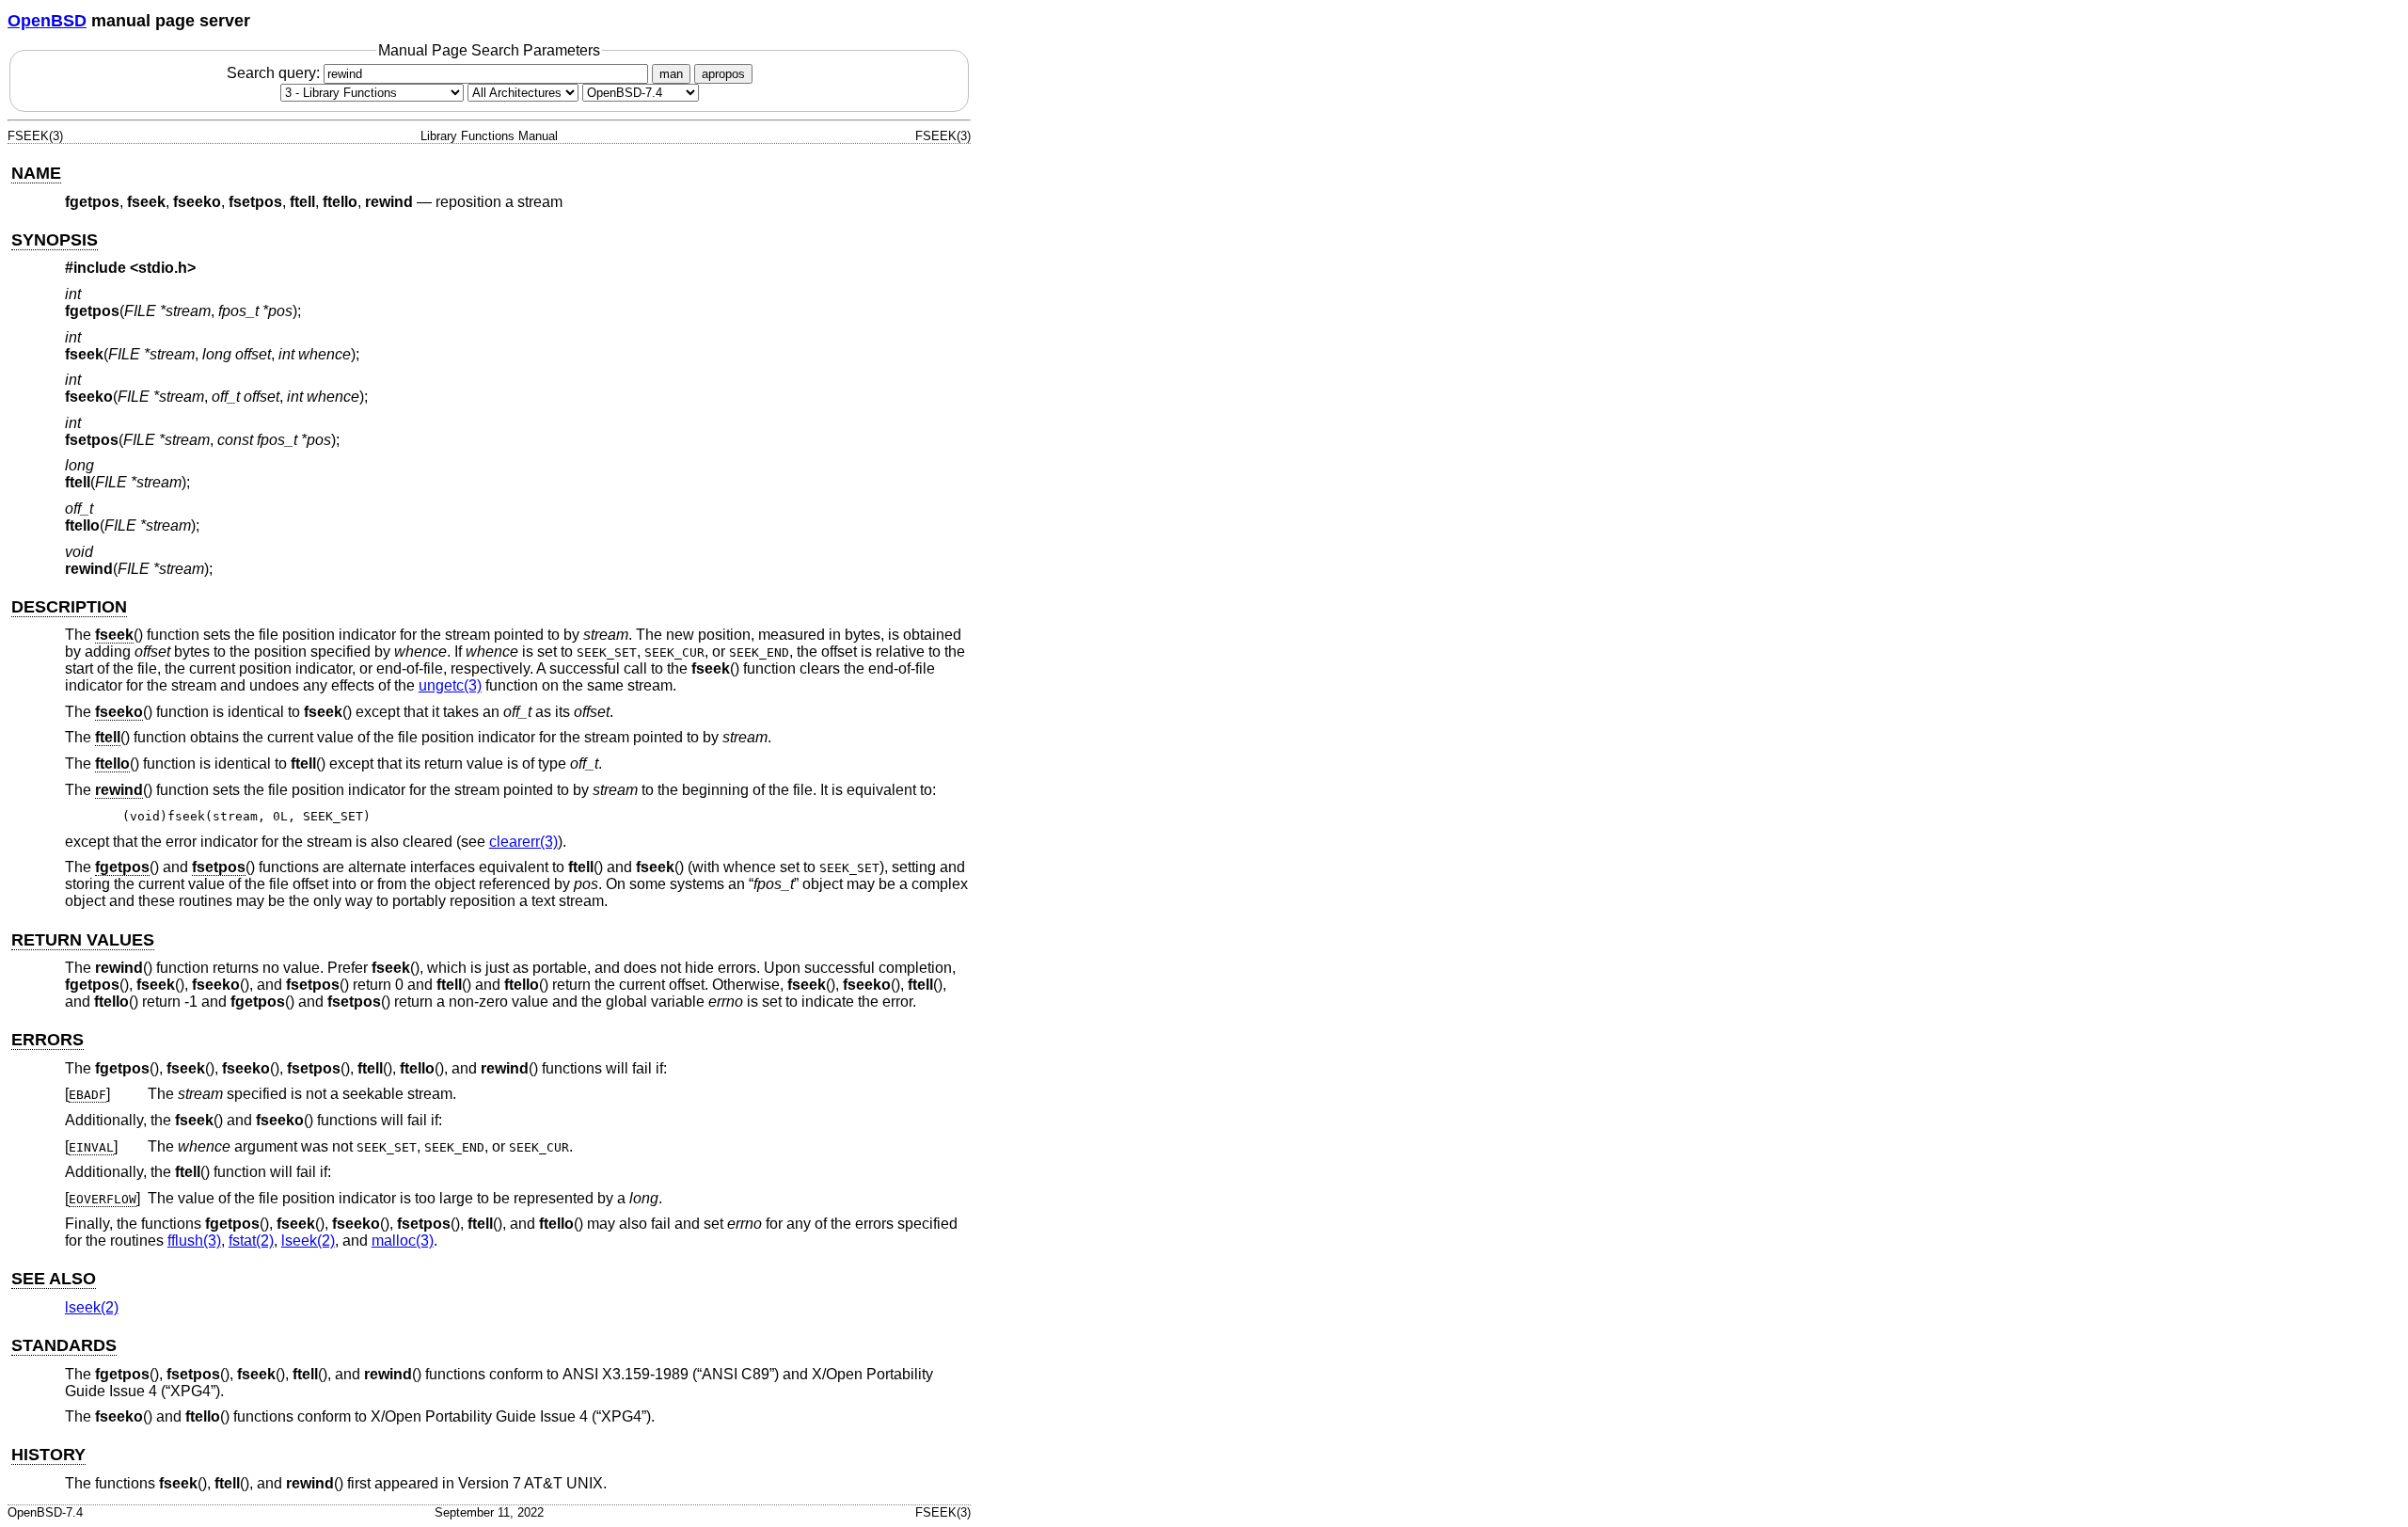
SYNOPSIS (55, 240)
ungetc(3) (450, 685)
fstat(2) (251, 1241)
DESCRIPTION (69, 607)
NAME (36, 173)
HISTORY (48, 1455)
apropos (723, 74)
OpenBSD (47, 21)
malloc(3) (403, 1241)
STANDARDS (64, 1345)
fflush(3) (194, 1241)
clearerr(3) (523, 842)
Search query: (275, 73)
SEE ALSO (54, 1279)
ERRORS (48, 1040)
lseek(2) (308, 1241)
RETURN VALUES (83, 940)
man (671, 74)
